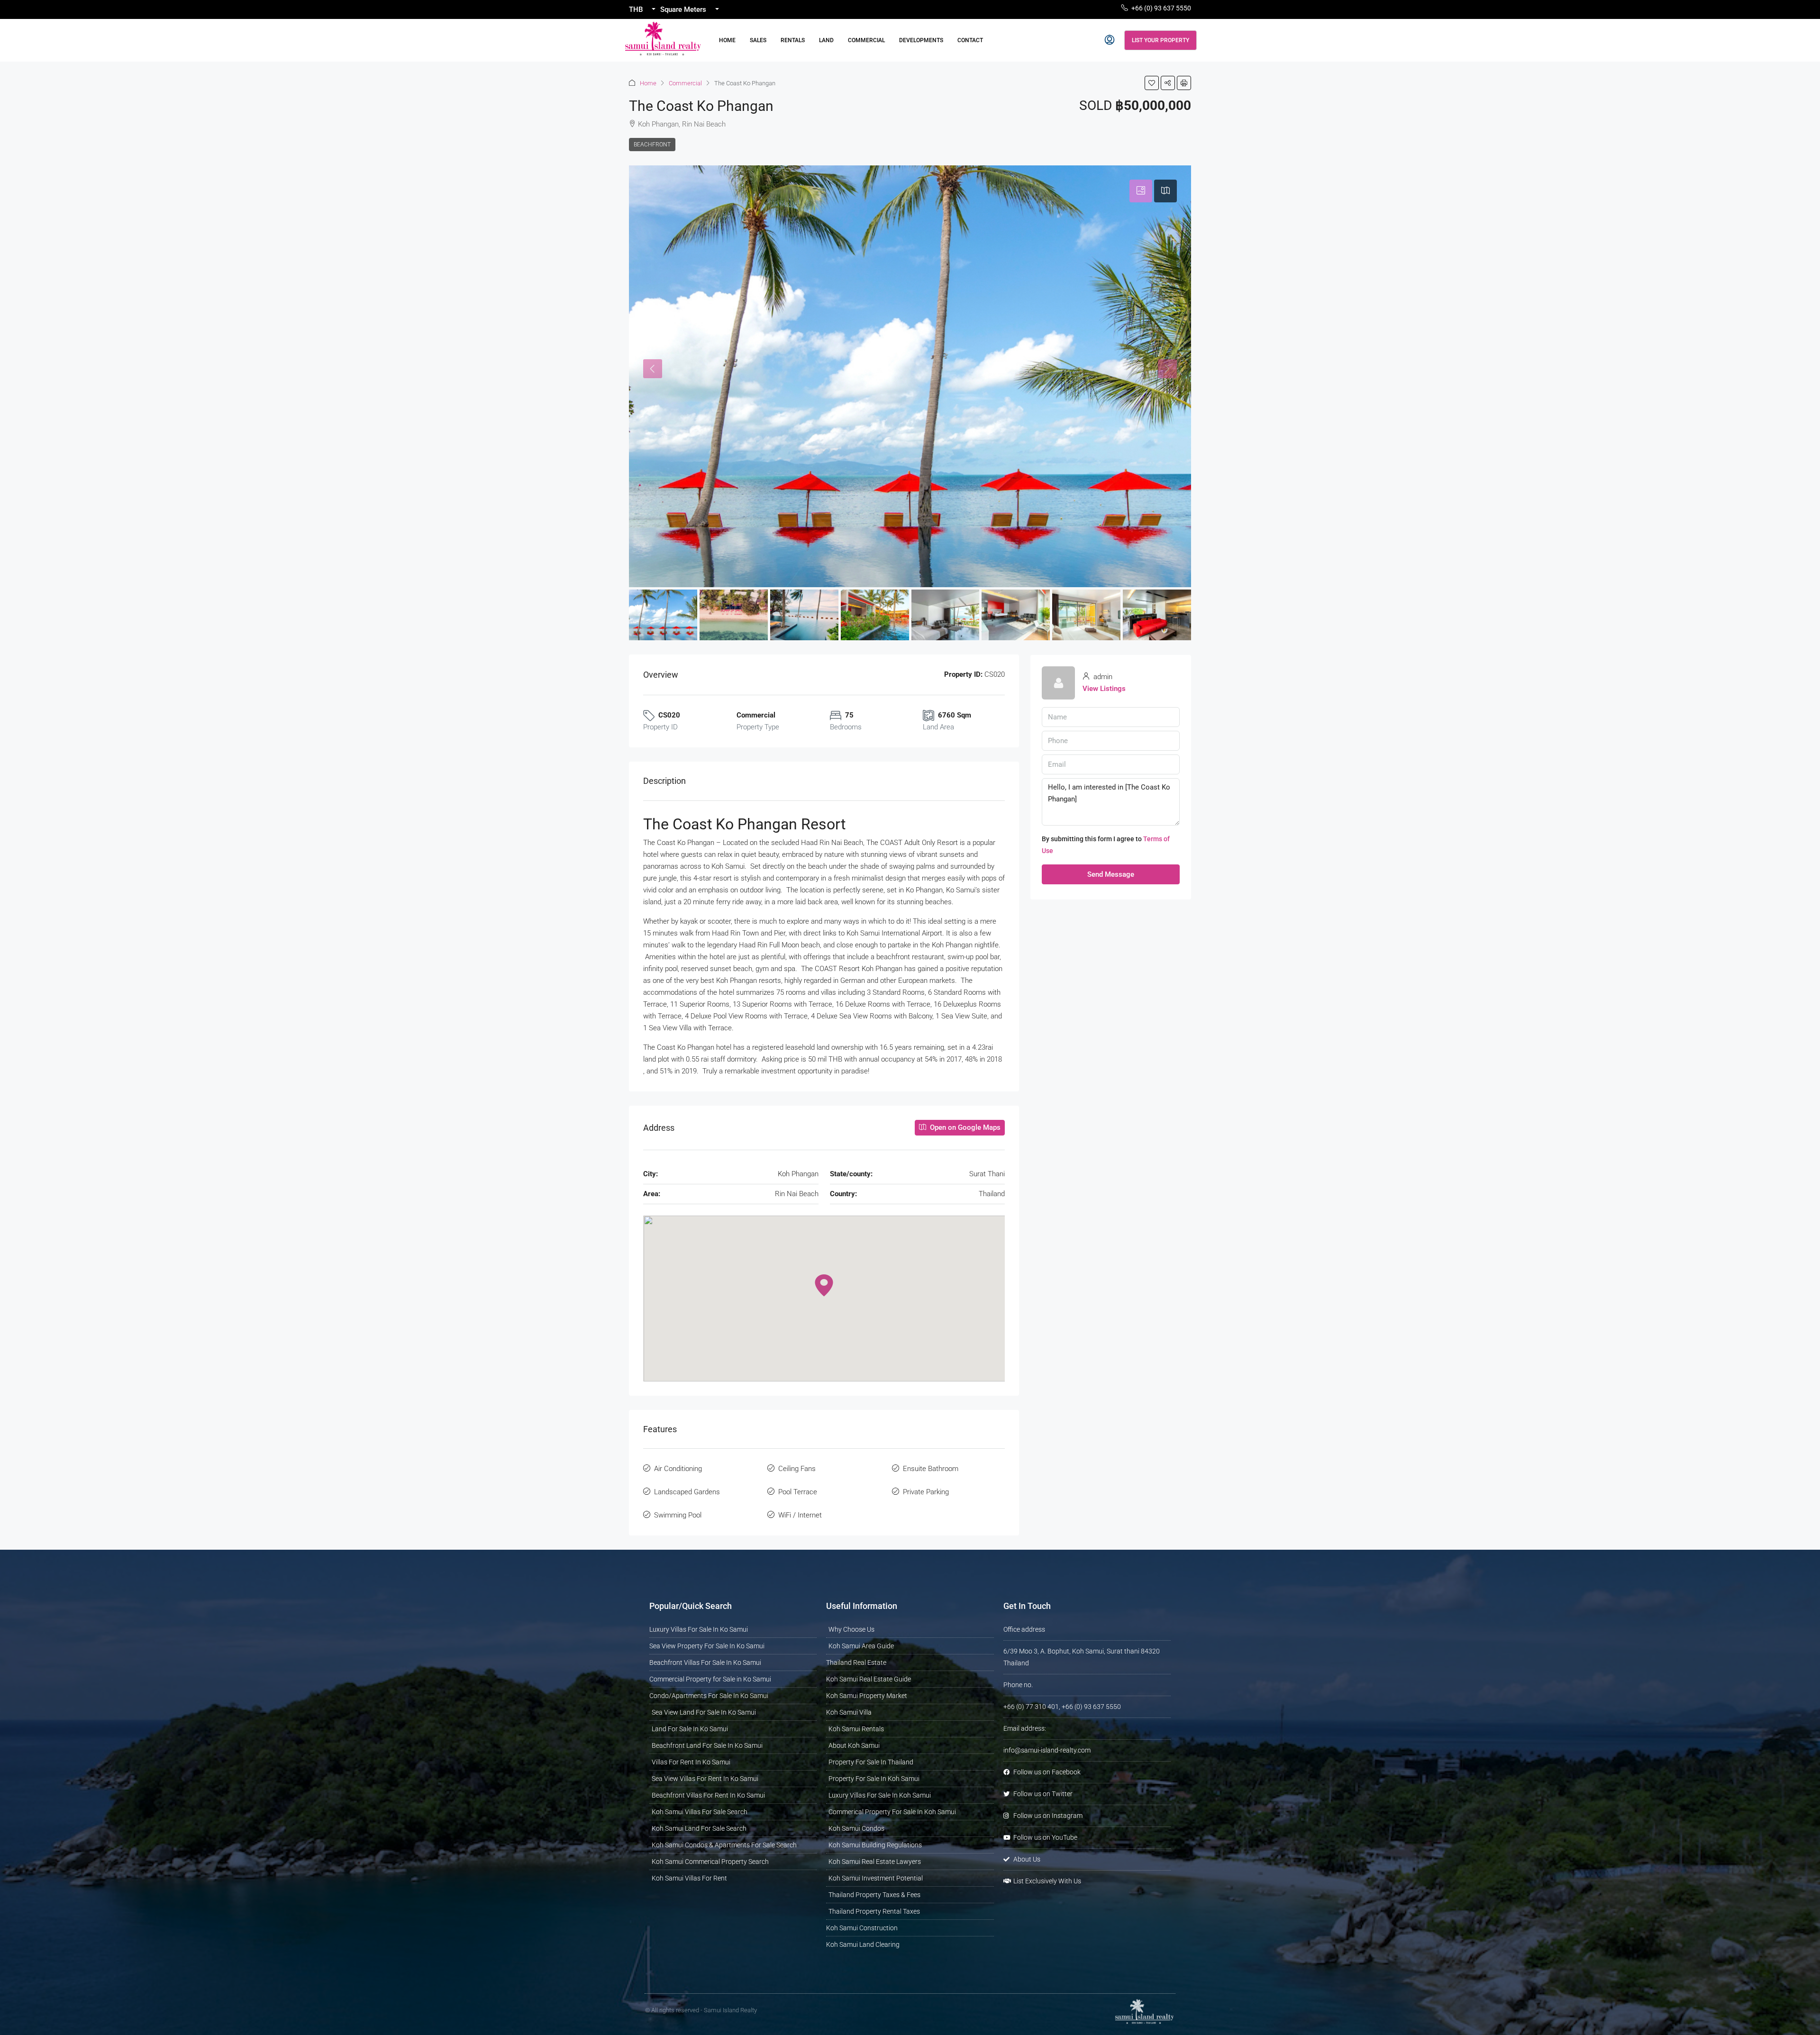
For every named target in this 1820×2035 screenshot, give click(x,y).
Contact (970, 40)
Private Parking (926, 1492)
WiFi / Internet (800, 1515)
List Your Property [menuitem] (1160, 40)
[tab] (1141, 191)
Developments (921, 40)
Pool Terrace (798, 1492)
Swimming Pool (678, 1515)
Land (826, 40)
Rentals (793, 40)
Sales (758, 40)
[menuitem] (1110, 40)
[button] (1152, 83)
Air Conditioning (678, 1469)
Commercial (866, 40)
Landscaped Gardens (687, 1492)
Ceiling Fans (797, 1469)
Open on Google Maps (964, 1127)
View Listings (1104, 689)
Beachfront (652, 145)
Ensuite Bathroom (931, 1469)
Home (727, 40)
